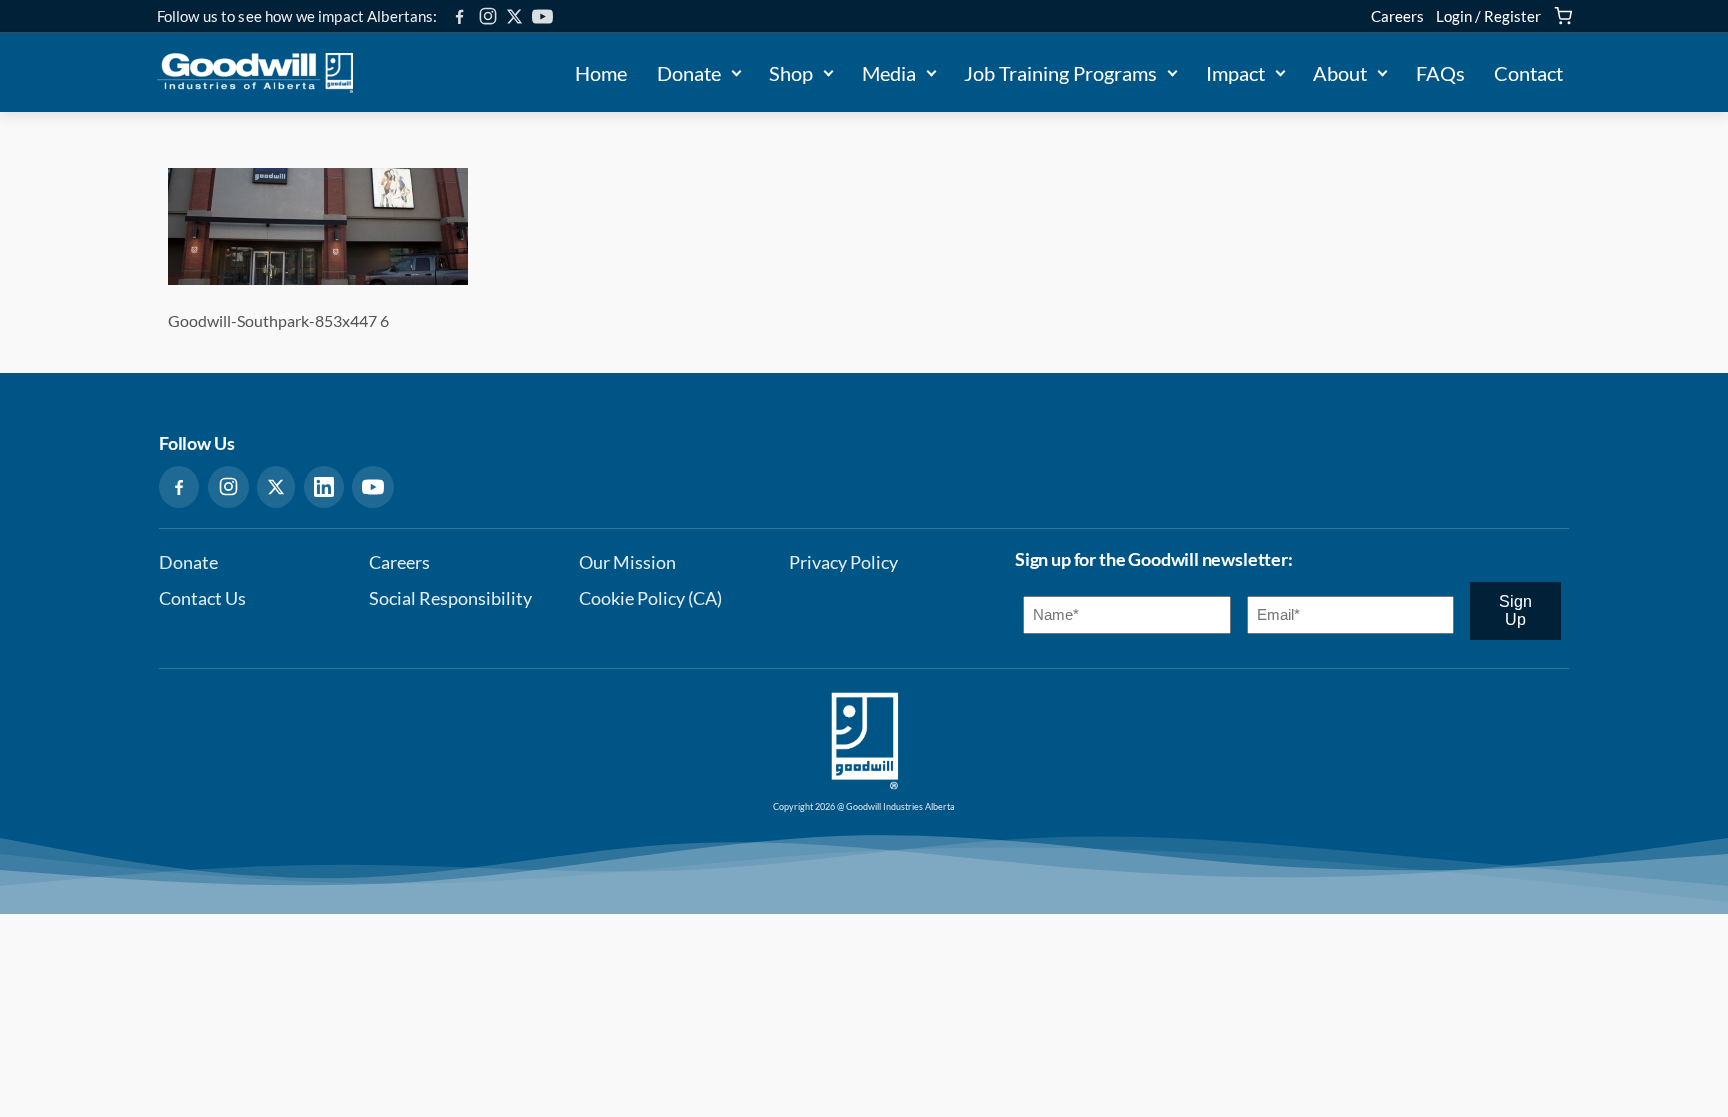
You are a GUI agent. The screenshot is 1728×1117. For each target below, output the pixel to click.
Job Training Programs (1060, 73)
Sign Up (1515, 610)
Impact (1235, 73)
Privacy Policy (843, 562)
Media (889, 73)
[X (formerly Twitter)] (514, 16)
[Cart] (1563, 16)
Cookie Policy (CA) (650, 598)
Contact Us (202, 598)
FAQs (1440, 73)
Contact (1528, 73)
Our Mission (627, 562)
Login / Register (1488, 16)
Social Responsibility (450, 598)
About (1340, 73)
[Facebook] (459, 16)
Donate (689, 73)
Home (601, 73)
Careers (1397, 16)
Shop (791, 73)
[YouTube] (542, 16)
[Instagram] (488, 16)
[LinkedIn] (324, 487)
